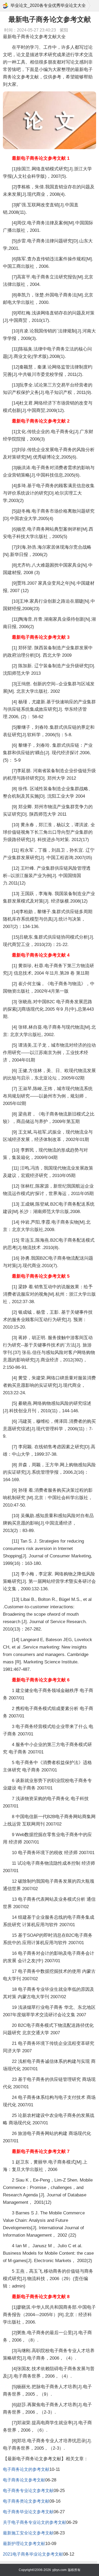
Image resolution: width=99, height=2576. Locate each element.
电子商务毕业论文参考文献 (28, 2512)
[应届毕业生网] (6, 6)
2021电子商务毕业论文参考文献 (33, 2554)
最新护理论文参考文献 (24, 2544)
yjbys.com (59, 2570)
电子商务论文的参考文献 (26, 2469)
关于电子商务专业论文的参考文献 (35, 2522)
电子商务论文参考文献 (24, 2480)
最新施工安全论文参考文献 (28, 2533)
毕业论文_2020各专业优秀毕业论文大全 (48, 5)
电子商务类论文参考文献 (26, 2501)
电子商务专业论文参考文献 (28, 2491)
